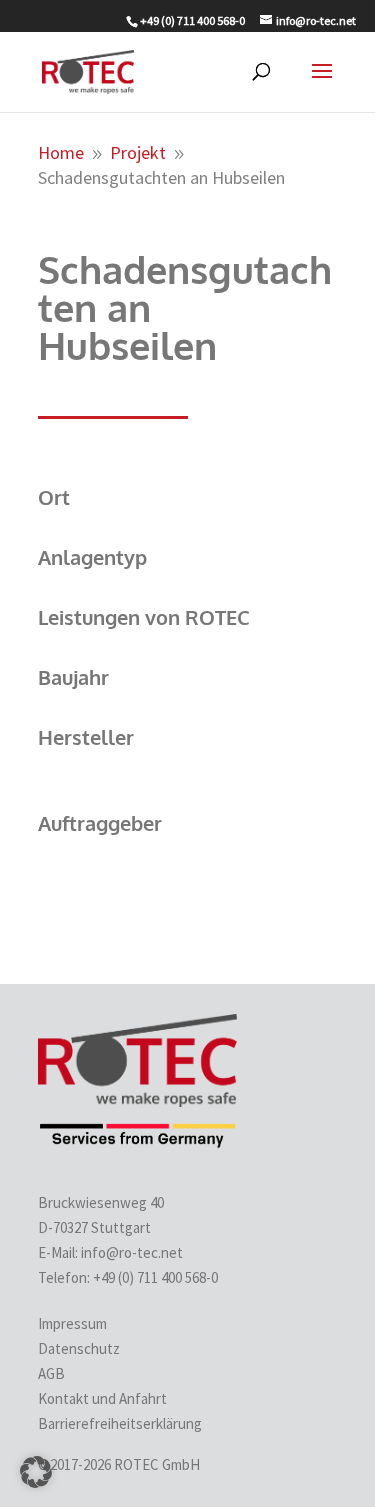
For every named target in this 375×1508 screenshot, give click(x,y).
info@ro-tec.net (132, 1252)
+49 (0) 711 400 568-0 (157, 1277)
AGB (51, 1373)
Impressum (72, 1323)
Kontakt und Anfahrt (102, 1398)
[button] (36, 1472)
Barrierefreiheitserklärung (120, 1423)
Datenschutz (79, 1348)
